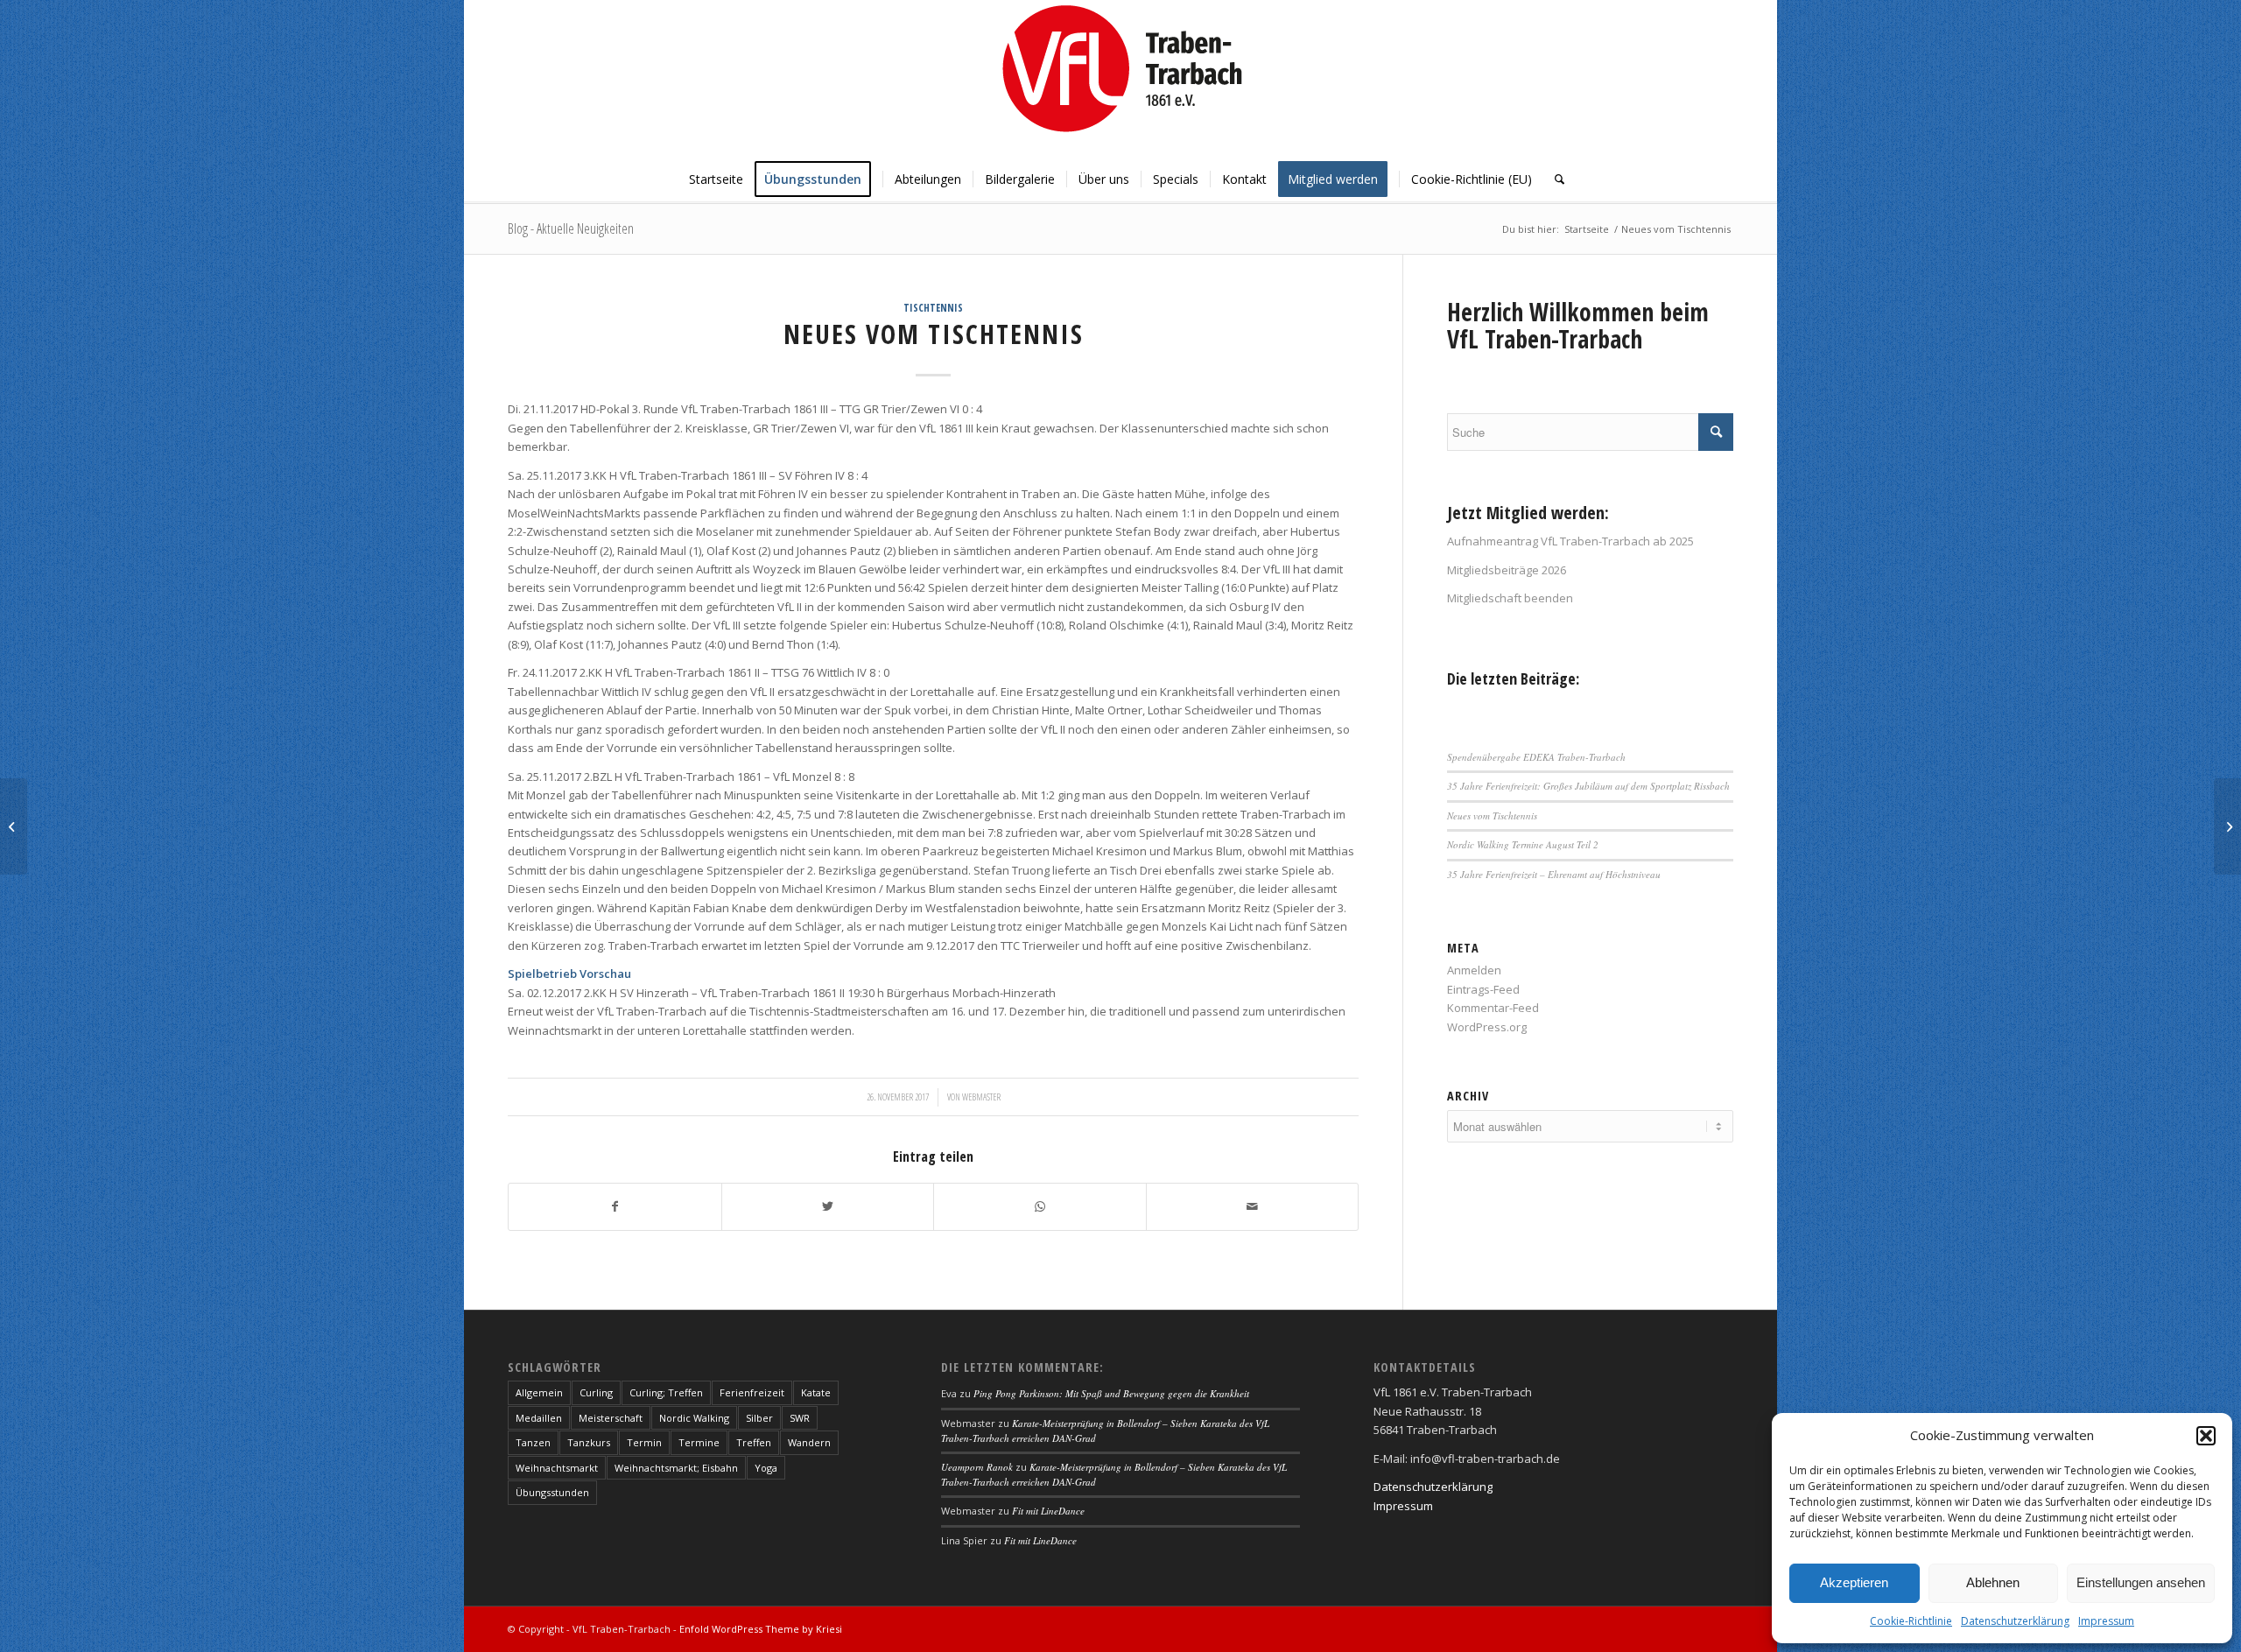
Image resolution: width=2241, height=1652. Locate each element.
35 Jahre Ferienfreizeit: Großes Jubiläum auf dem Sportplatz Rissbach (1588, 786)
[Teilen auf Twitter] (828, 1206)
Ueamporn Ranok (977, 1467)
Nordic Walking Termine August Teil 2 (1523, 844)
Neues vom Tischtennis (1492, 815)
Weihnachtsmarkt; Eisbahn (676, 1468)
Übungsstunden (552, 1492)
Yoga (766, 1468)
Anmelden (1474, 970)
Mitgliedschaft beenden (1510, 598)
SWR (800, 1418)
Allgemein (539, 1392)
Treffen (754, 1442)
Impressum (2106, 1621)
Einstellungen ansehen (2141, 1582)
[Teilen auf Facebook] (615, 1206)
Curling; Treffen (666, 1392)
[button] (2206, 1436)
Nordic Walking (694, 1418)
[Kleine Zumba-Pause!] (14, 826)
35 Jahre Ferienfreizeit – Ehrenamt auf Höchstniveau (1554, 874)
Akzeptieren (1854, 1582)
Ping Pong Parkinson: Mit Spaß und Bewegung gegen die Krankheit (1111, 1393)
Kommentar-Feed (1493, 1008)
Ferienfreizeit (752, 1392)
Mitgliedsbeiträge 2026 (1507, 570)
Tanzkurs (589, 1442)
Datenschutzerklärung (2015, 1621)
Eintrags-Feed (1483, 989)
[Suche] (1554, 179)
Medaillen (539, 1418)
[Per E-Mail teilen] (1253, 1206)
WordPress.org (1487, 1027)
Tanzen (533, 1442)
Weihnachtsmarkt (557, 1468)
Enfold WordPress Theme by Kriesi (761, 1629)
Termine (699, 1442)
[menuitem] (716, 179)
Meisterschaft (611, 1418)
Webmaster (981, 1097)
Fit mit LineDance (1048, 1511)
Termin (644, 1442)
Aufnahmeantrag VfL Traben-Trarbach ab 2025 (1570, 541)
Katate (816, 1392)
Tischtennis (933, 307)
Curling (596, 1392)
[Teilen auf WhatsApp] (1040, 1206)
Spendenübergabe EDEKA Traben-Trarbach (1536, 757)
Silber (759, 1418)
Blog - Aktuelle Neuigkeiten (571, 228)
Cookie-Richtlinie (1911, 1621)
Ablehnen (1993, 1582)
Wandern (809, 1442)
